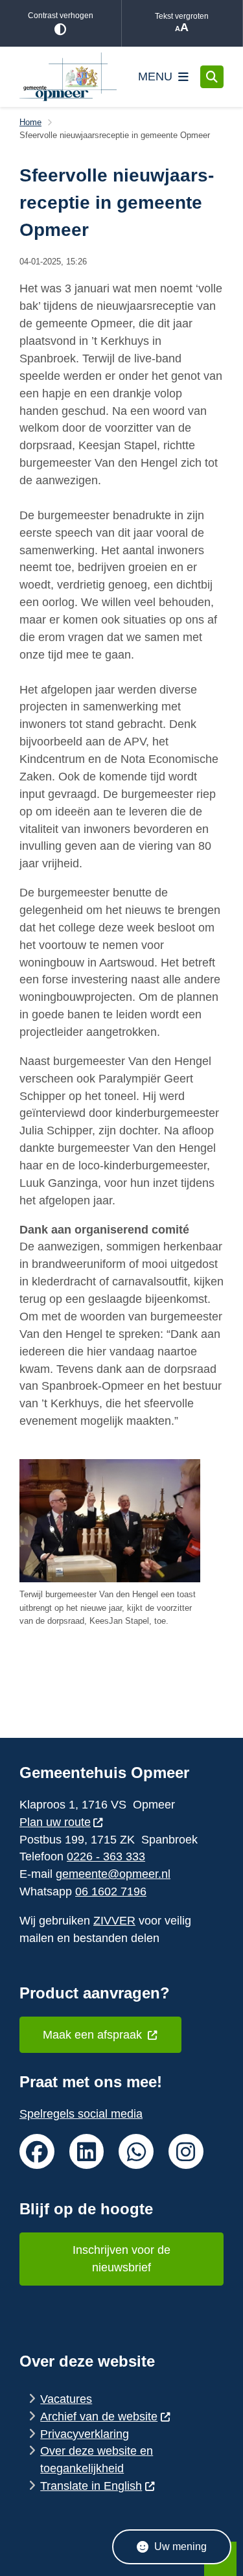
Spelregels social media (81, 2114)
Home (30, 122)
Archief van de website (99, 2417)
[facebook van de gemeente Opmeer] (37, 2151)
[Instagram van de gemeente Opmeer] (186, 2151)
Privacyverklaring (85, 2434)
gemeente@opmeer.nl (113, 1874)
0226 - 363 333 (106, 1856)
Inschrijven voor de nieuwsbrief (121, 2259)
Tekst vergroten (182, 16)
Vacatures (66, 2399)
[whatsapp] (136, 2151)
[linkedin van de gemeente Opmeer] (87, 2151)
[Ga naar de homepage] (68, 77)
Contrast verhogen (61, 16)
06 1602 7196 (111, 1891)
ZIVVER (114, 1921)
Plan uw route (55, 1822)
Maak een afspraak (94, 2035)
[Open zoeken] (212, 77)
